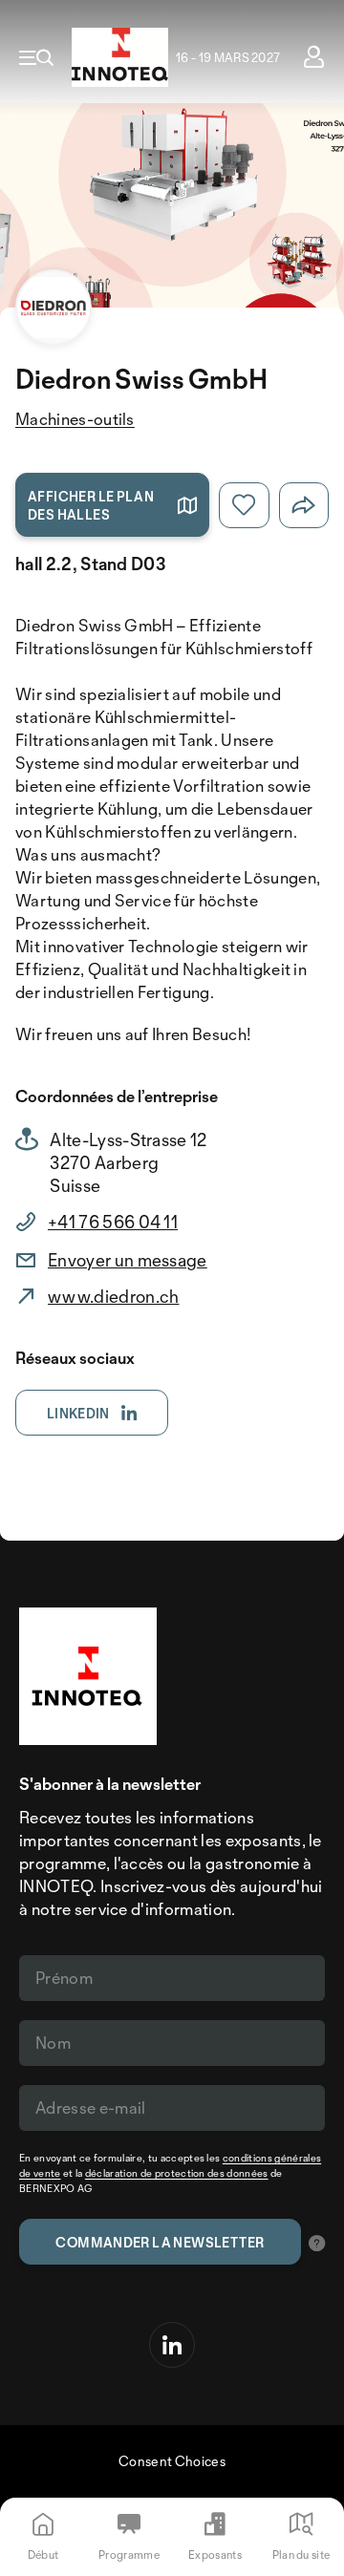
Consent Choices (172, 2461)
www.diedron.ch (113, 1296)
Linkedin (78, 1413)
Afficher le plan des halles (91, 505)
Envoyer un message (128, 1260)
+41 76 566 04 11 (113, 1222)
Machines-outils (75, 419)
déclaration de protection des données (177, 2173)
